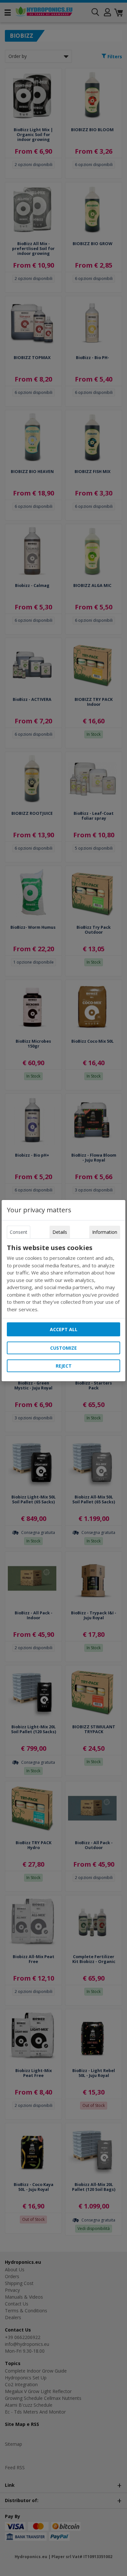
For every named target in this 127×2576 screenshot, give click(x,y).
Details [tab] (60, 1232)
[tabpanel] (63, 1278)
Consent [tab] (19, 1232)
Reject (64, 1366)
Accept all (64, 1329)
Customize (63, 1348)
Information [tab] (105, 1232)
